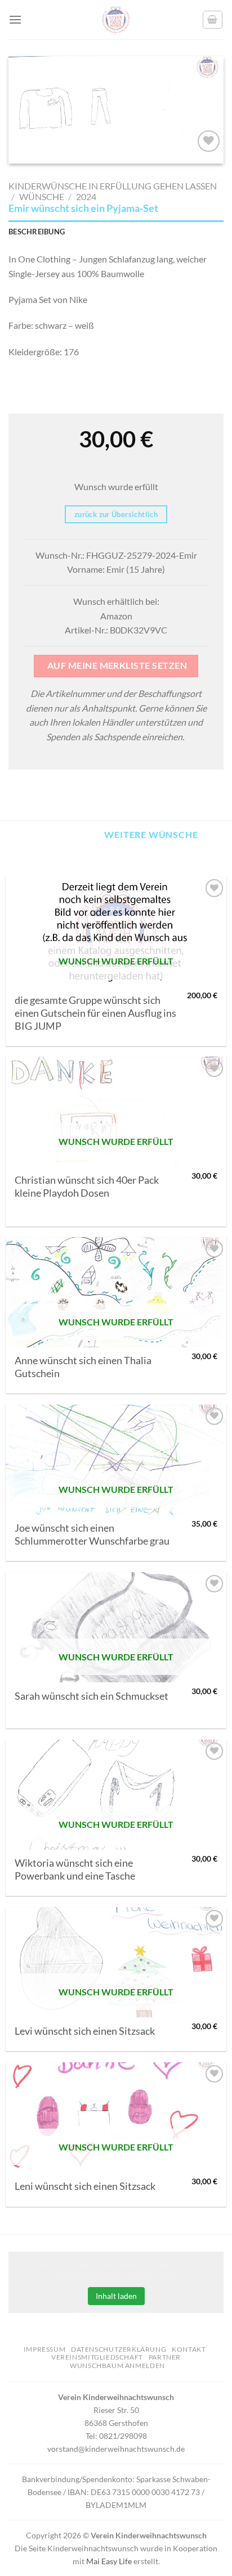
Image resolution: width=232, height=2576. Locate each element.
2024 (86, 196)
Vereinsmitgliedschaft (97, 2357)
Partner (165, 2357)
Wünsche (42, 196)
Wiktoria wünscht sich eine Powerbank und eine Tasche (75, 1869)
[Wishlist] (209, 141)
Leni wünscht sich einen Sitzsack (85, 2186)
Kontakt (189, 2349)
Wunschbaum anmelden (117, 2366)
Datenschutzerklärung (119, 2349)
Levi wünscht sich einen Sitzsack (85, 2031)
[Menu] (15, 19)
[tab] (116, 232)
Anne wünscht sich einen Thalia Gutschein (83, 1367)
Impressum (45, 2349)
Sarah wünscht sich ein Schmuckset (92, 1696)
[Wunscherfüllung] (213, 20)
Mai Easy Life (109, 2561)
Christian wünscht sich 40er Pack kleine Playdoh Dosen (87, 1187)
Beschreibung (37, 232)
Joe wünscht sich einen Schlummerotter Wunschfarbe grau (92, 1534)
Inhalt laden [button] (116, 2296)
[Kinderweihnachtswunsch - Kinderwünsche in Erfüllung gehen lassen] (116, 20)
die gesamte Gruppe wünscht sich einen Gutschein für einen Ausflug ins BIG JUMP (95, 1013)
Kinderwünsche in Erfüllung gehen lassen (113, 186)
